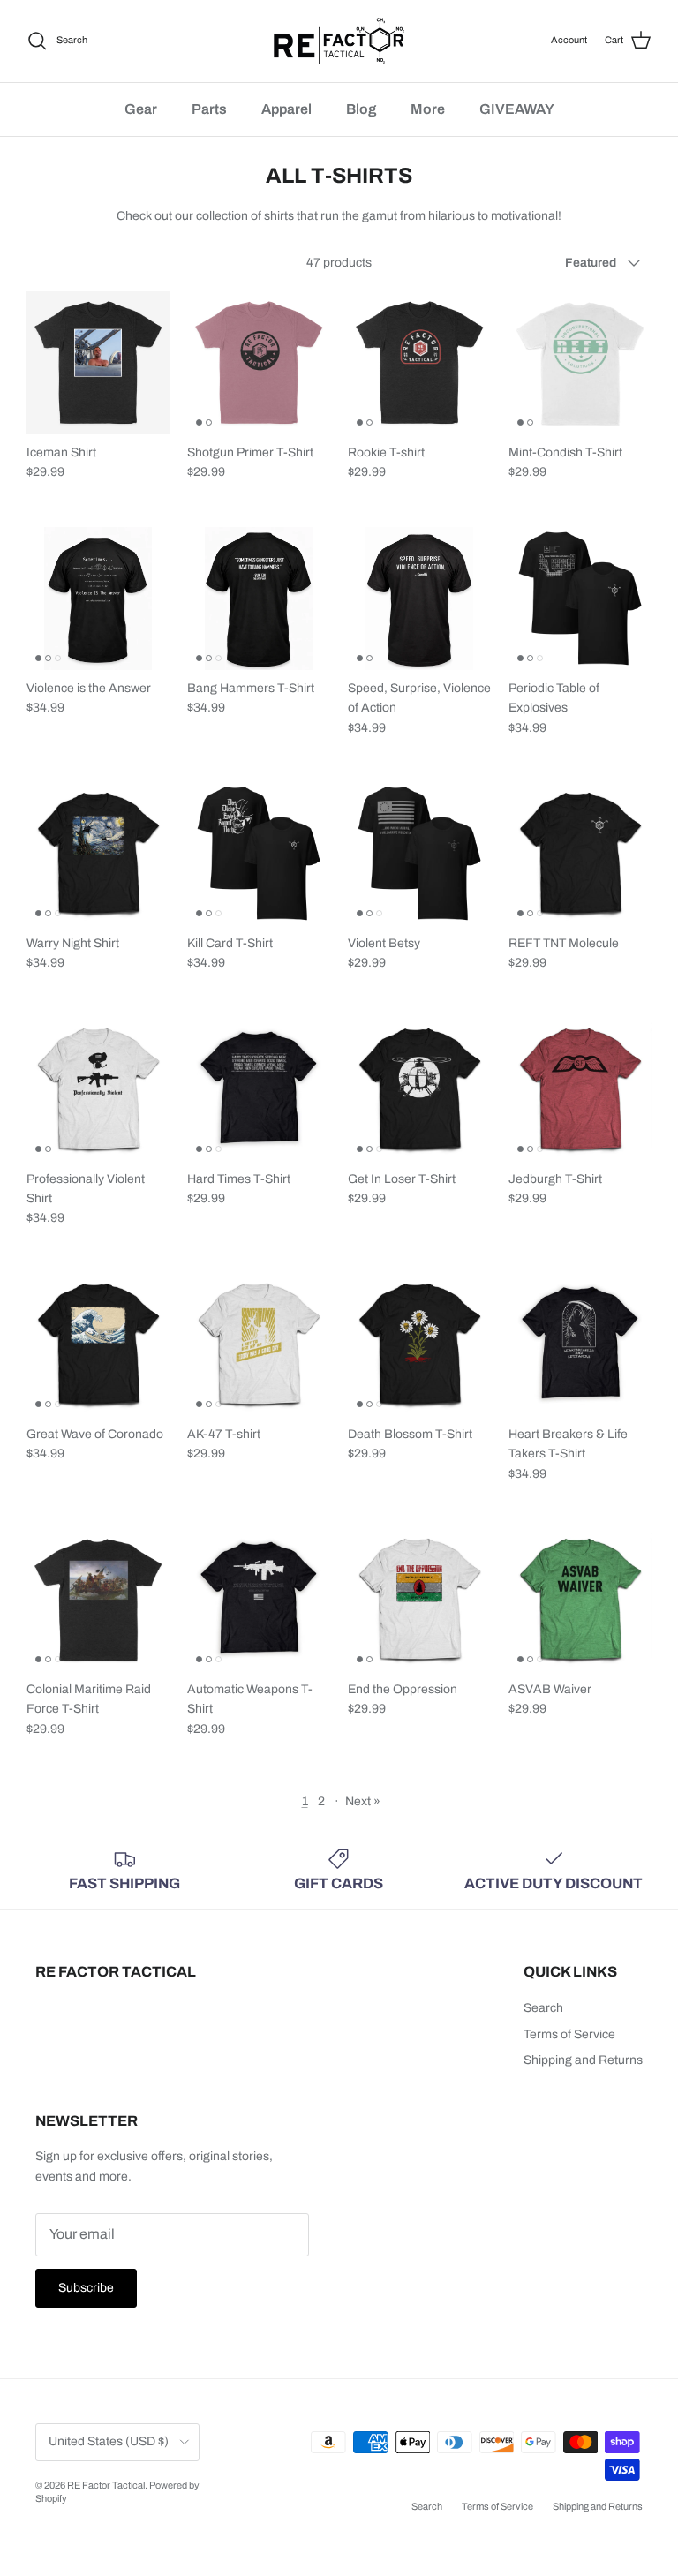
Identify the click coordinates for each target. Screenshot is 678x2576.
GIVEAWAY (517, 109)
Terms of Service (569, 2034)
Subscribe (86, 2288)
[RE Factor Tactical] (339, 41)
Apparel (286, 109)
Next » (363, 1801)
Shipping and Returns (583, 2060)
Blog (361, 109)
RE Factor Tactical (106, 2485)
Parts (209, 109)
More (428, 109)
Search (543, 2008)
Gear (141, 109)
